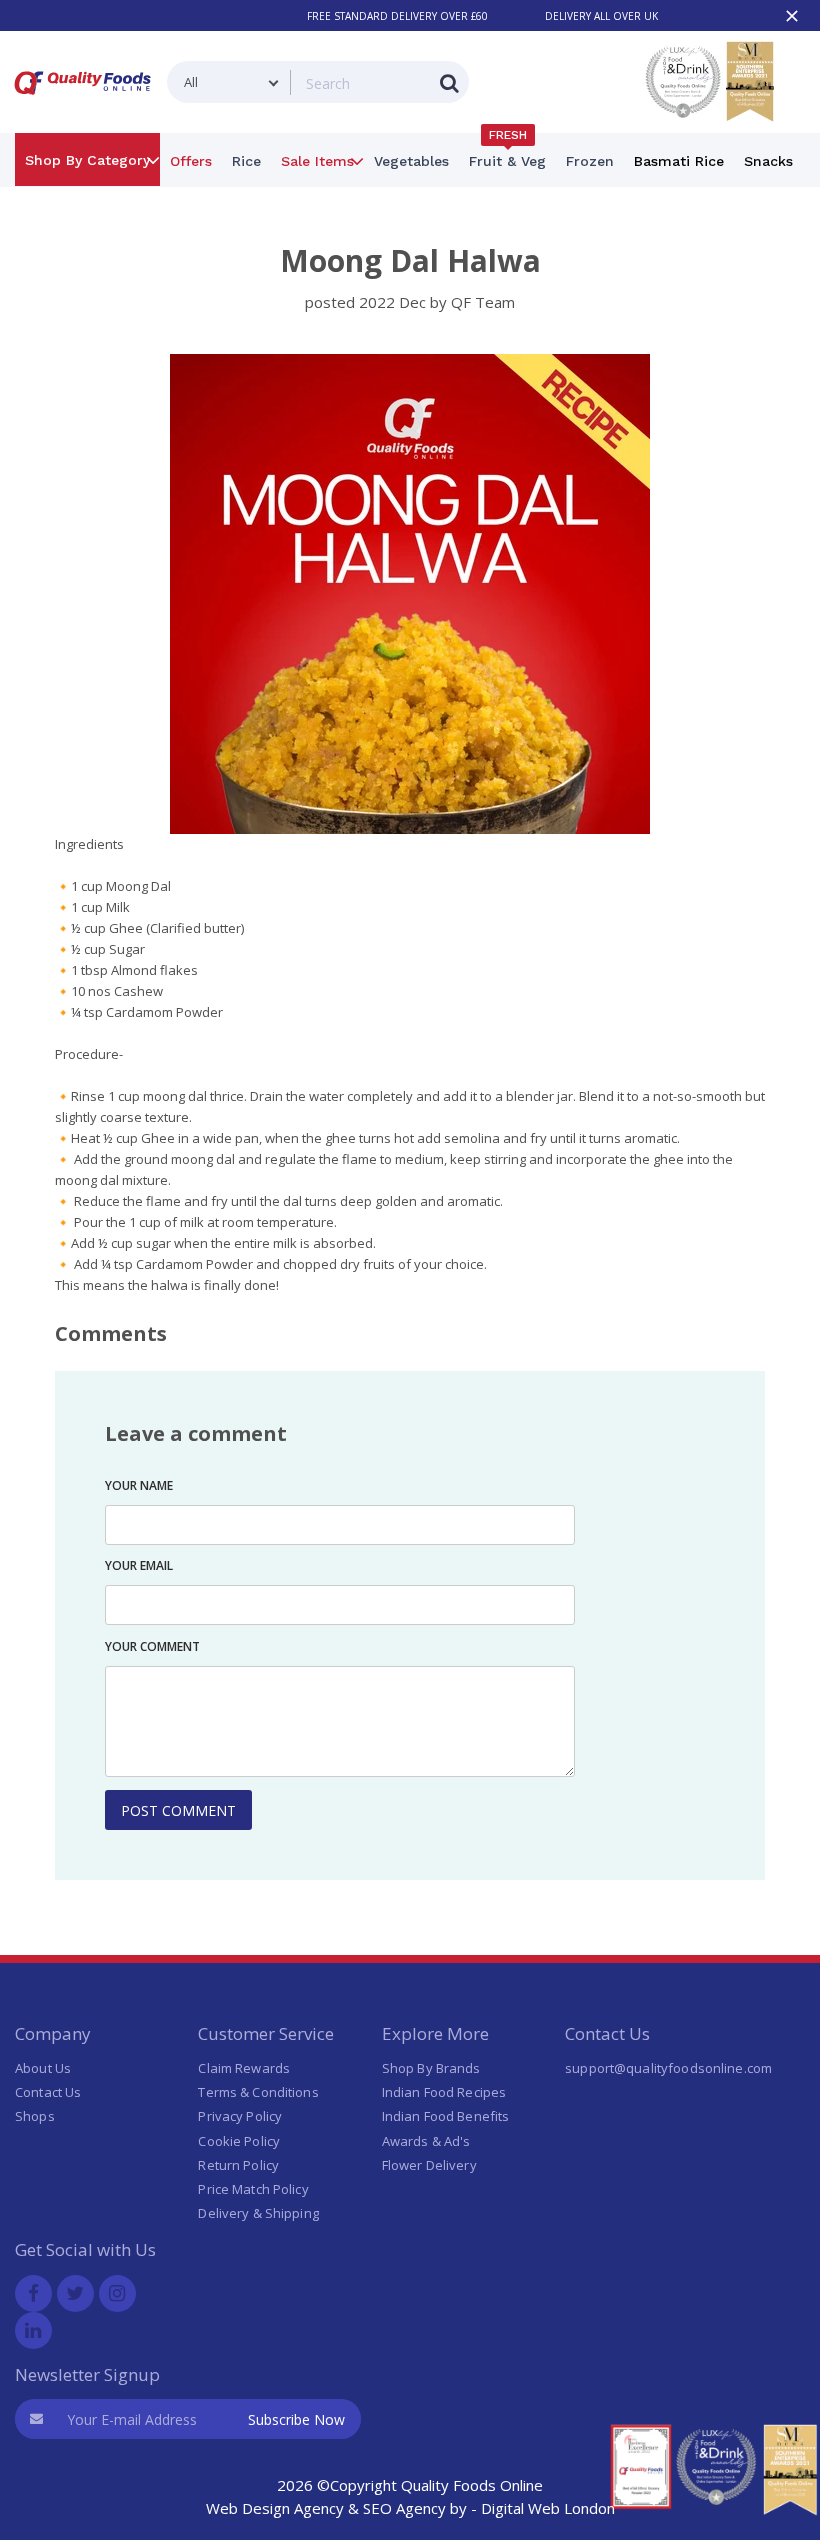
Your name (139, 1485)
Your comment (152, 1646)
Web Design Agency (275, 2508)
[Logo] (86, 98)
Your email (139, 1565)
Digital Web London (548, 2508)
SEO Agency (404, 2508)
